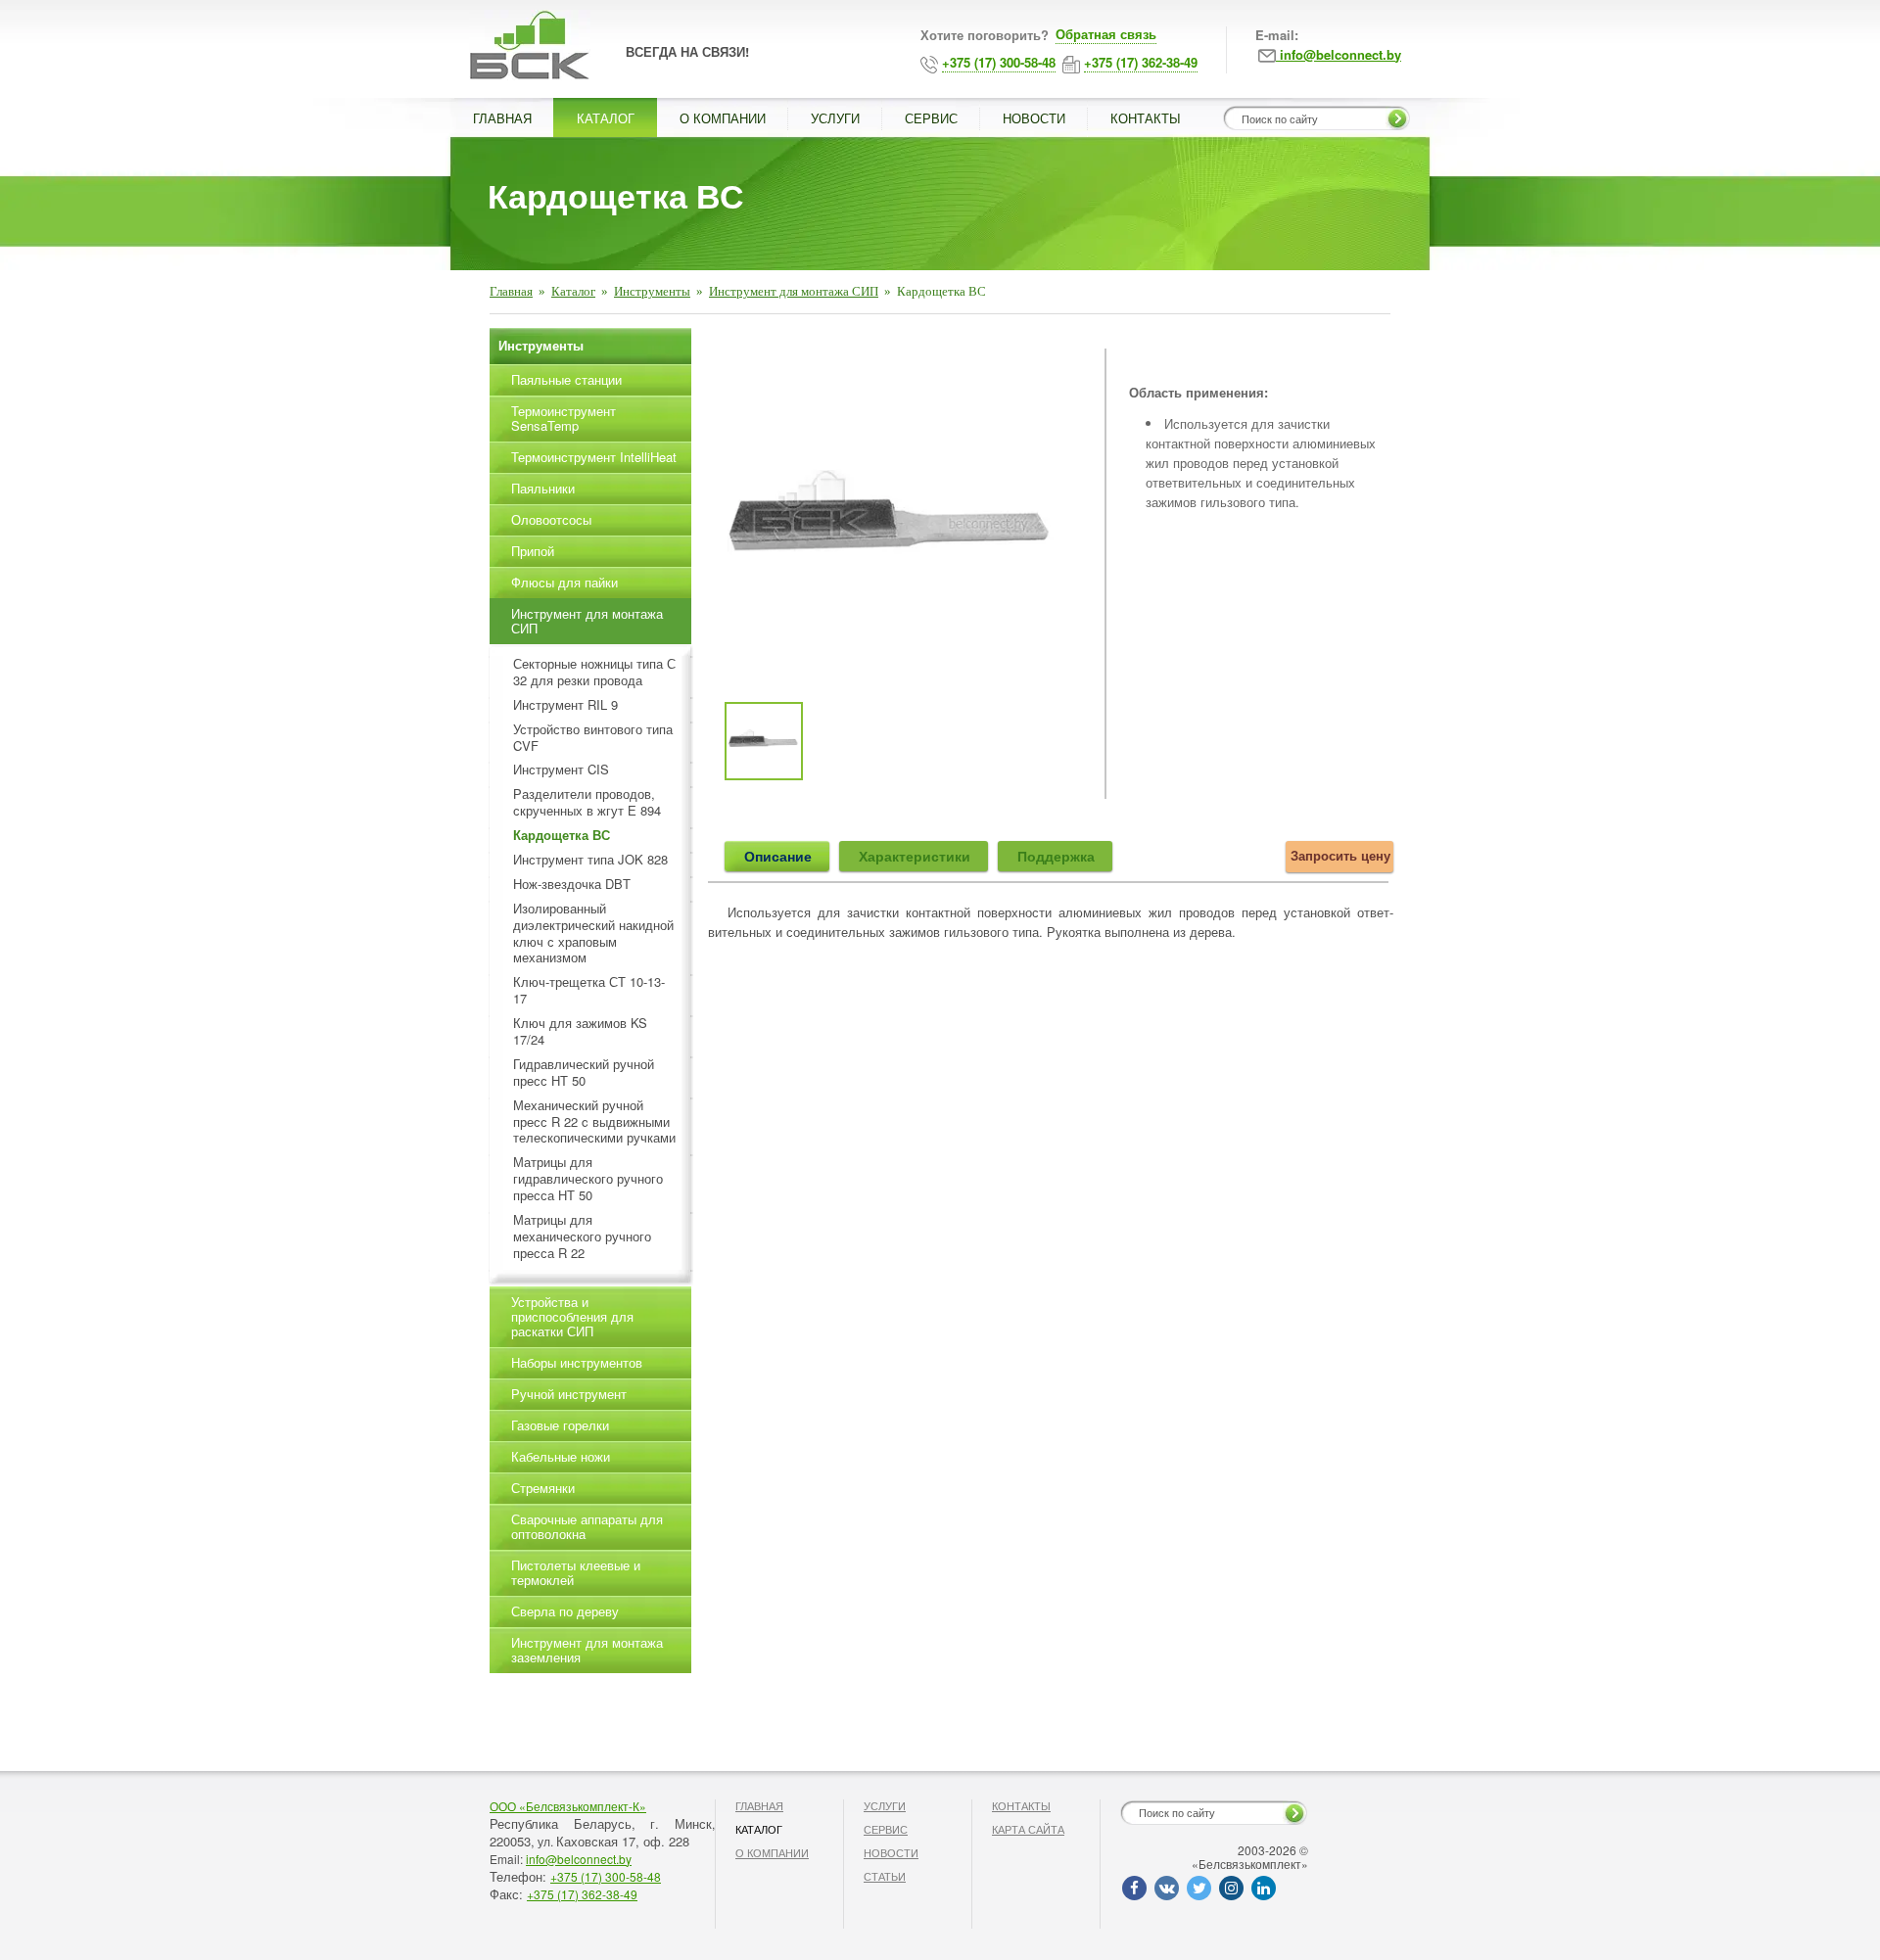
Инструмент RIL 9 (565, 705)
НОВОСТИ (1034, 118)
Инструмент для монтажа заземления (587, 1650)
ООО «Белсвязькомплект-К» (568, 1806)
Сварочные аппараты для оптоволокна (587, 1526)
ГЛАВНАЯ (502, 118)
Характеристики (915, 856)
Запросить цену (1340, 855)
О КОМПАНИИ (723, 118)
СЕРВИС (931, 118)
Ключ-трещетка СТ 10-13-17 (589, 991)
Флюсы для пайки (564, 582)
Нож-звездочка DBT (572, 885)
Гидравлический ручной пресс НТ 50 (584, 1073)
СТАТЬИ (885, 1876)
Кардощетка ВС (562, 836)
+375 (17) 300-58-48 (606, 1876)
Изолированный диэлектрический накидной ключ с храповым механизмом (593, 934)
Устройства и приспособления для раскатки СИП (572, 1316)
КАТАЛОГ (606, 118)
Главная (511, 291)
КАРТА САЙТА (1028, 1829)
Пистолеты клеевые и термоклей (576, 1572)
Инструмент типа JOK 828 (590, 860)
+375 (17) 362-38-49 (582, 1894)
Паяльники (543, 488)
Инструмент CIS (561, 770)
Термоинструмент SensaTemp (564, 418)
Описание (778, 856)
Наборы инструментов (577, 1362)
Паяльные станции (566, 379)
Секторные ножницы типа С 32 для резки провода (594, 673)
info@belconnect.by (579, 1859)
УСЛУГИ (835, 118)
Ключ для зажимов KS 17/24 (580, 1032)
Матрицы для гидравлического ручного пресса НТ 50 (588, 1179)
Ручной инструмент (569, 1394)
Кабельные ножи (561, 1456)
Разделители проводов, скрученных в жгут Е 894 (587, 803)
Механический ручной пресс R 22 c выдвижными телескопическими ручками (594, 1122)
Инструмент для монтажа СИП (794, 291)
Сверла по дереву (565, 1611)
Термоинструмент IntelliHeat (594, 457)
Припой (533, 551)
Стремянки (543, 1488)
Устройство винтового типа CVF (593, 738)
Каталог (573, 291)
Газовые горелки (560, 1425)
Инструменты (652, 291)
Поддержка (1056, 856)
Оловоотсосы (551, 519)
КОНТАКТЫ (1146, 118)
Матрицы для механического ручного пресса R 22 (582, 1237)
